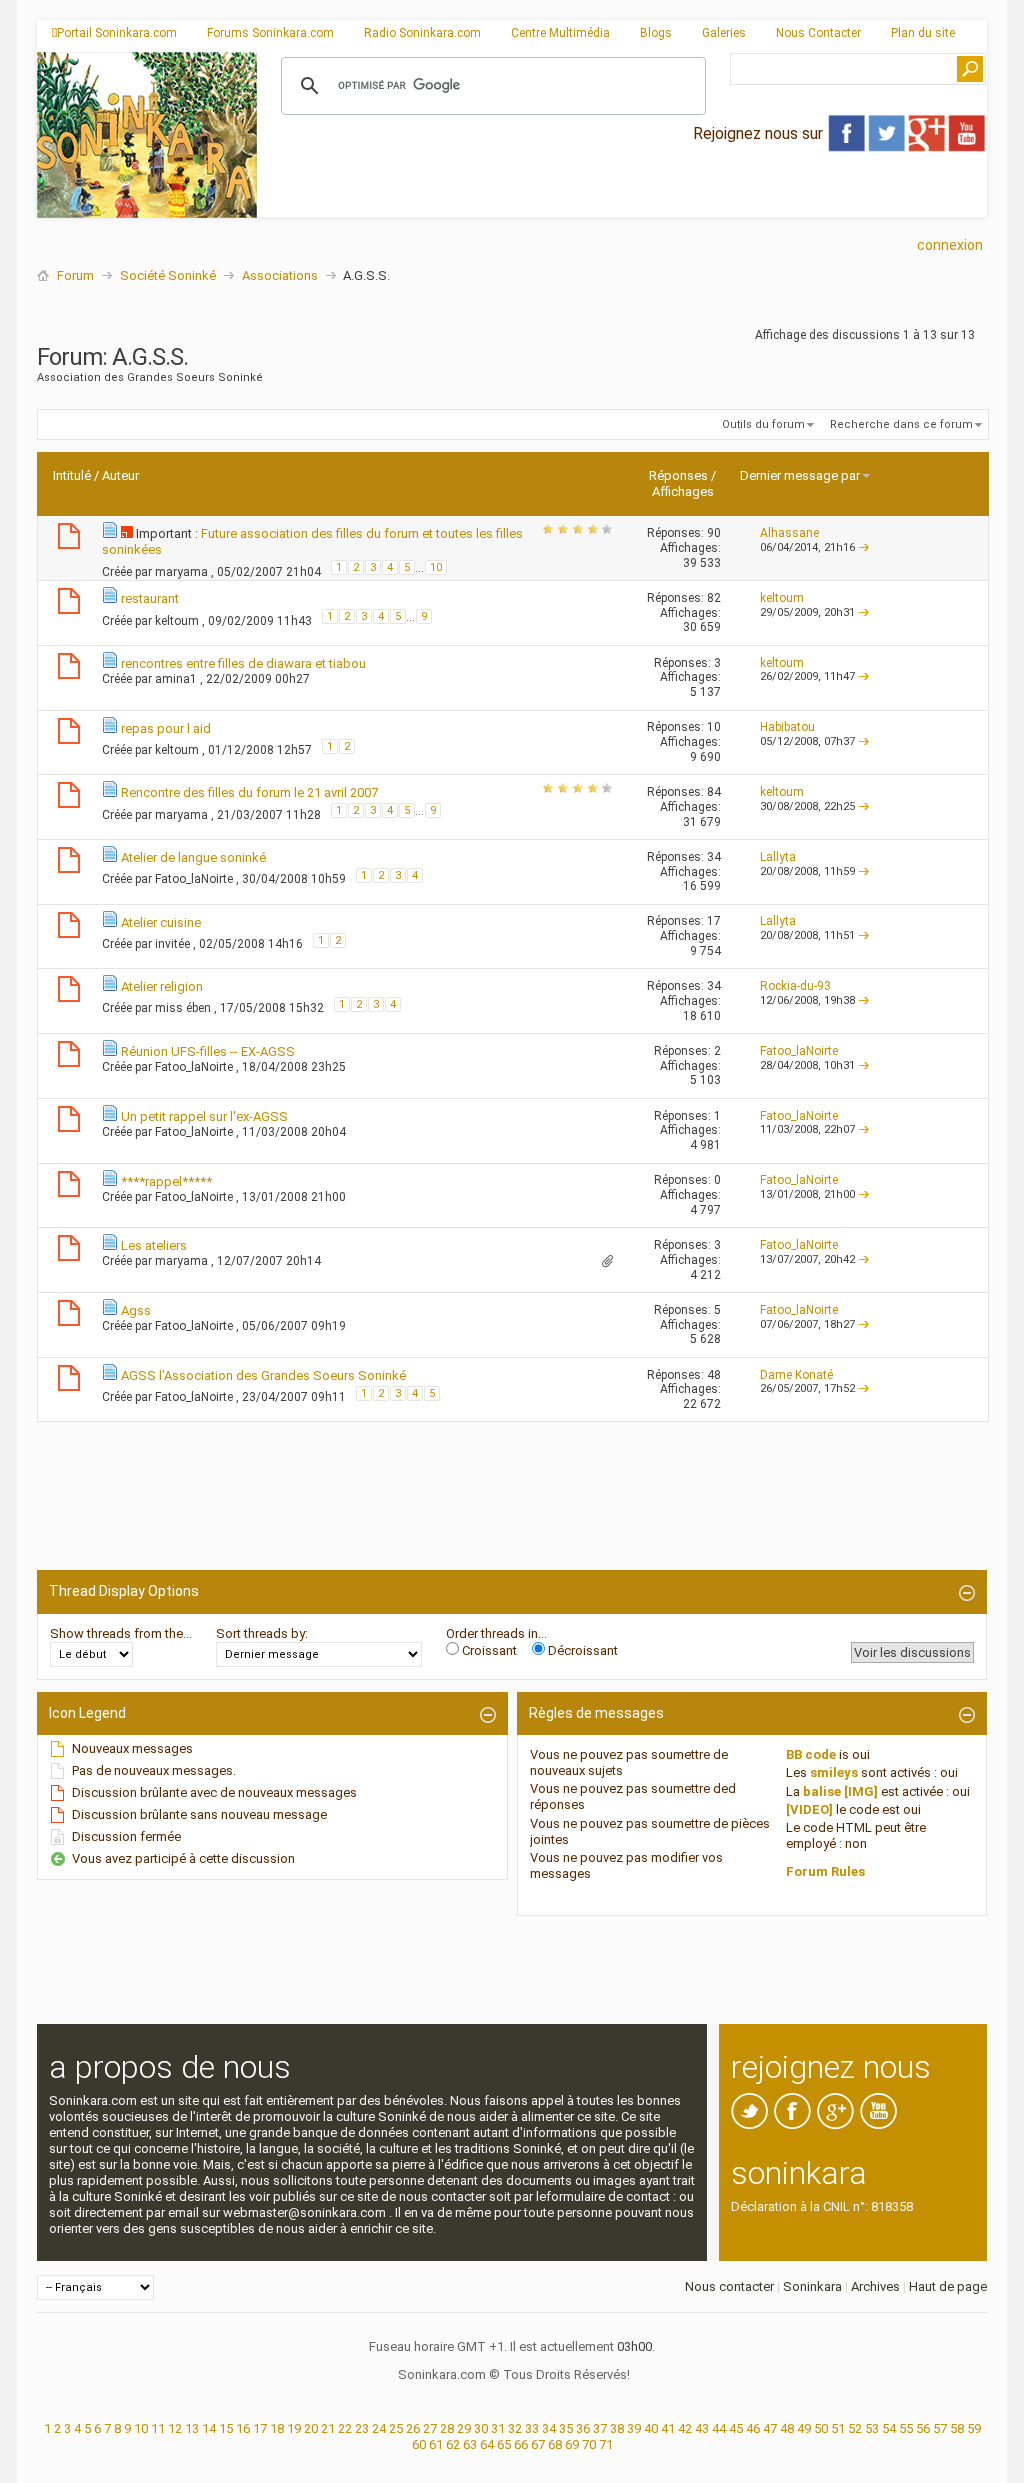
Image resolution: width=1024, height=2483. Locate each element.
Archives (875, 2286)
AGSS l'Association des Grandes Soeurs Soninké (263, 1375)
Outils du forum (763, 424)
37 (600, 2428)
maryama (183, 572)
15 (226, 2428)
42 (685, 2428)
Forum (75, 275)
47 (770, 2428)
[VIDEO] (809, 1809)
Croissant (488, 1650)
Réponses (678, 475)
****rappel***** (166, 1181)
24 (379, 2428)
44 (719, 2428)
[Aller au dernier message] (864, 547)
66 (521, 2444)
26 (413, 2428)
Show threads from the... (121, 1633)
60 (419, 2444)
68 (555, 2444)
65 (504, 2444)
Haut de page (948, 2286)
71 (606, 2444)
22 (345, 2428)
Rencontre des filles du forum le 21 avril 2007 (249, 792)
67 (538, 2444)
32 (515, 2428)
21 (328, 2428)
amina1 (177, 679)
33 (532, 2428)
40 (651, 2428)
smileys (834, 1772)
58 (957, 2428)
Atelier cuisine (161, 922)
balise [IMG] (840, 1791)
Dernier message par (800, 475)
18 (277, 2428)
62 (453, 2444)
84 (714, 792)
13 (192, 2428)
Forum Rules (825, 1871)
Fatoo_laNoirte (195, 879)
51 (838, 2428)
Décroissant (581, 1650)
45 (736, 2428)
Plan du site (923, 33)
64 (487, 2444)
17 (714, 921)
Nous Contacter (818, 33)
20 (311, 2428)
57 (940, 2428)
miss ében (184, 1008)
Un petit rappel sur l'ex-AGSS (204, 1116)
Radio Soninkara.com (422, 33)
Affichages (683, 491)
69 (572, 2444)
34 (714, 857)
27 (430, 2428)
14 (209, 2428)
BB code (811, 1754)
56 (923, 2428)
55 (906, 2428)
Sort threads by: (262, 1633)
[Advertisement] (622, 201)
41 (668, 2428)
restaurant (150, 598)
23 (362, 2428)
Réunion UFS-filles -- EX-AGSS (208, 1051)
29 (464, 2428)
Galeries (724, 33)
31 (498, 2428)
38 (617, 2428)
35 (566, 2428)
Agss (136, 1310)
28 (447, 2428)
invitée (174, 943)
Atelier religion (162, 986)
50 (821, 2428)
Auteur (120, 475)
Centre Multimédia (560, 33)
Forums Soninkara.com (270, 33)
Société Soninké (168, 275)
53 (872, 2428)
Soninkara (812, 2286)
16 (243, 2428)
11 (158, 2428)
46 (753, 2428)
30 (481, 2428)
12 (175, 2428)
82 (714, 598)
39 (634, 2428)
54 (889, 2428)
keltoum (178, 621)
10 (436, 567)
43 (702, 2428)
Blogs (656, 33)
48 (714, 1375)
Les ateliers (154, 1245)
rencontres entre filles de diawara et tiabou (243, 663)
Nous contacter (729, 2286)
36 (583, 2428)
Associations (280, 275)
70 (589, 2444)
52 (855, 2428)
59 (974, 2428)
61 (436, 2444)
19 (294, 2428)
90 (714, 533)
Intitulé (72, 475)
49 (804, 2428)
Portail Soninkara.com (117, 33)
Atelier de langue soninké (193, 857)
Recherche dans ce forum (901, 424)
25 (396, 2428)
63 (470, 2444)
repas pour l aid (166, 728)
